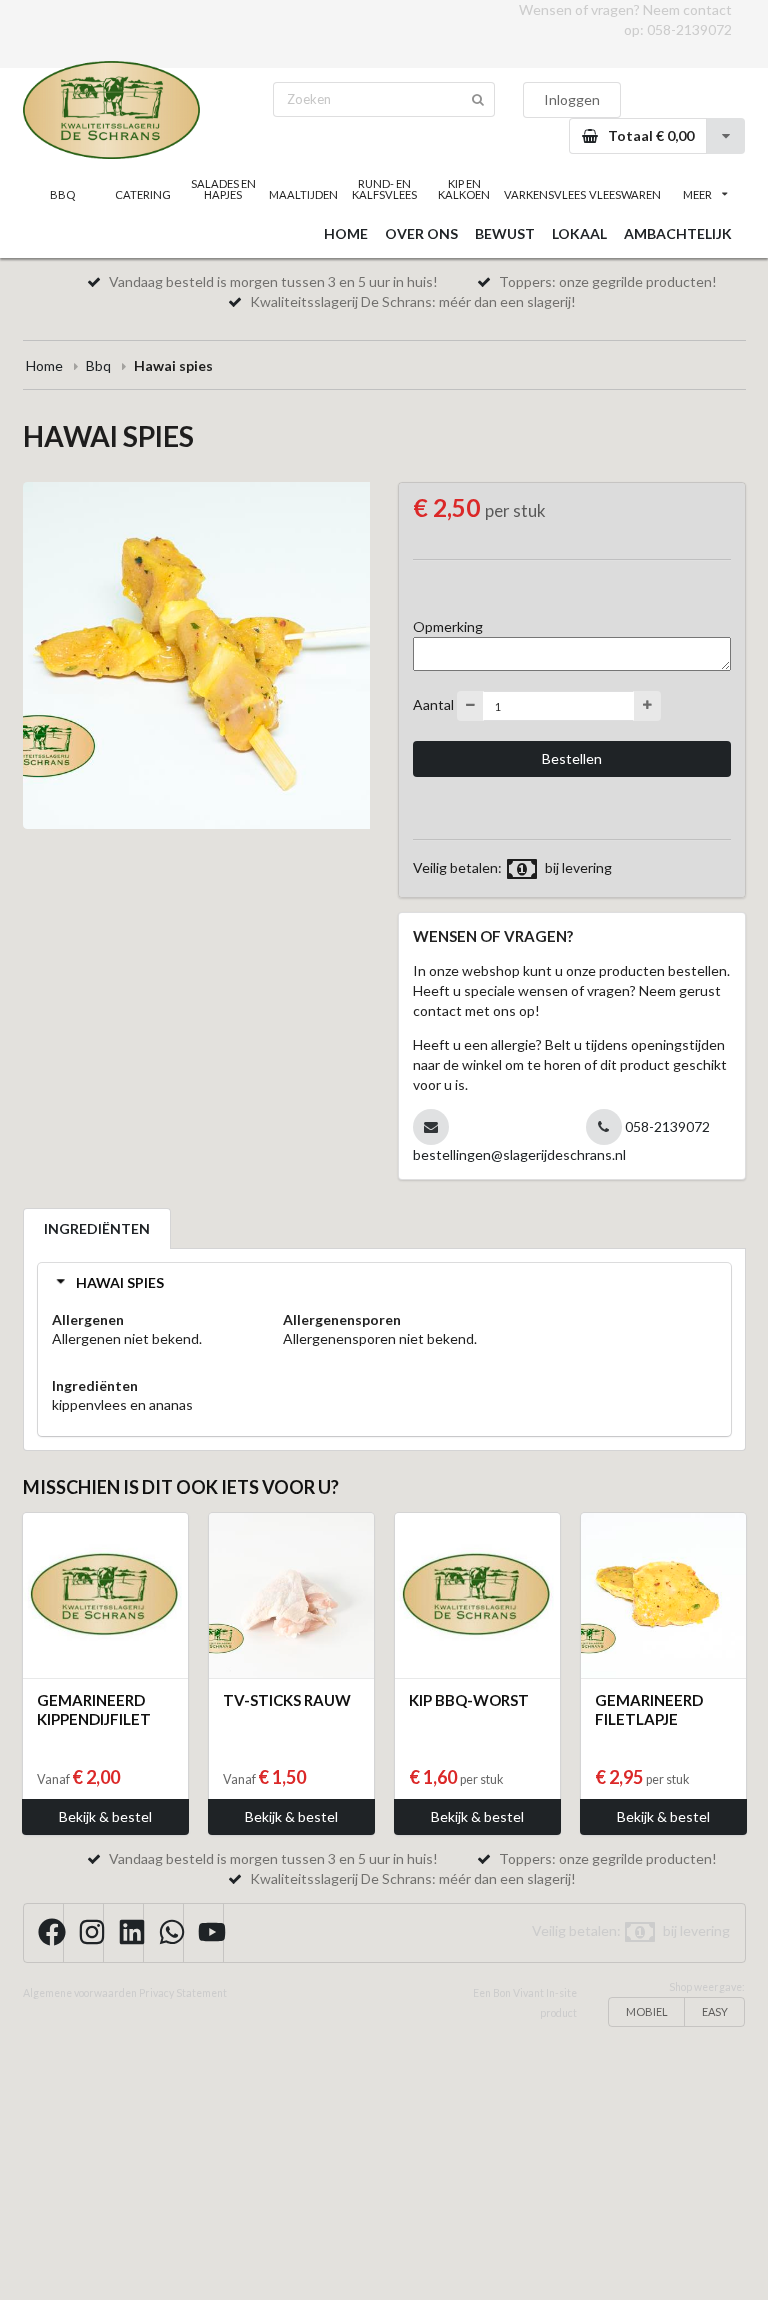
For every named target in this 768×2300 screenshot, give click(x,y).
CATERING (143, 194)
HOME (346, 233)
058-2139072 (689, 29)
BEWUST (505, 233)
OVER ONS (421, 233)
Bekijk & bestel (105, 1816)
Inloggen (572, 99)
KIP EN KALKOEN (464, 189)
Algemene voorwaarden (80, 1993)
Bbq (98, 365)
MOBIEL (647, 2011)
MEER (697, 194)
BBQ (62, 194)
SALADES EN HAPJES (223, 189)
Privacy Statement (183, 1993)
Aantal (433, 704)
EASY (715, 2011)
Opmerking (448, 626)
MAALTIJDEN (303, 194)
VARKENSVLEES (544, 194)
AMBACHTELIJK (678, 233)
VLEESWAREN (625, 194)
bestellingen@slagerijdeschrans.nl (519, 1154)
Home (44, 365)
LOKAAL (579, 233)
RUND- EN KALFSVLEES (384, 189)
